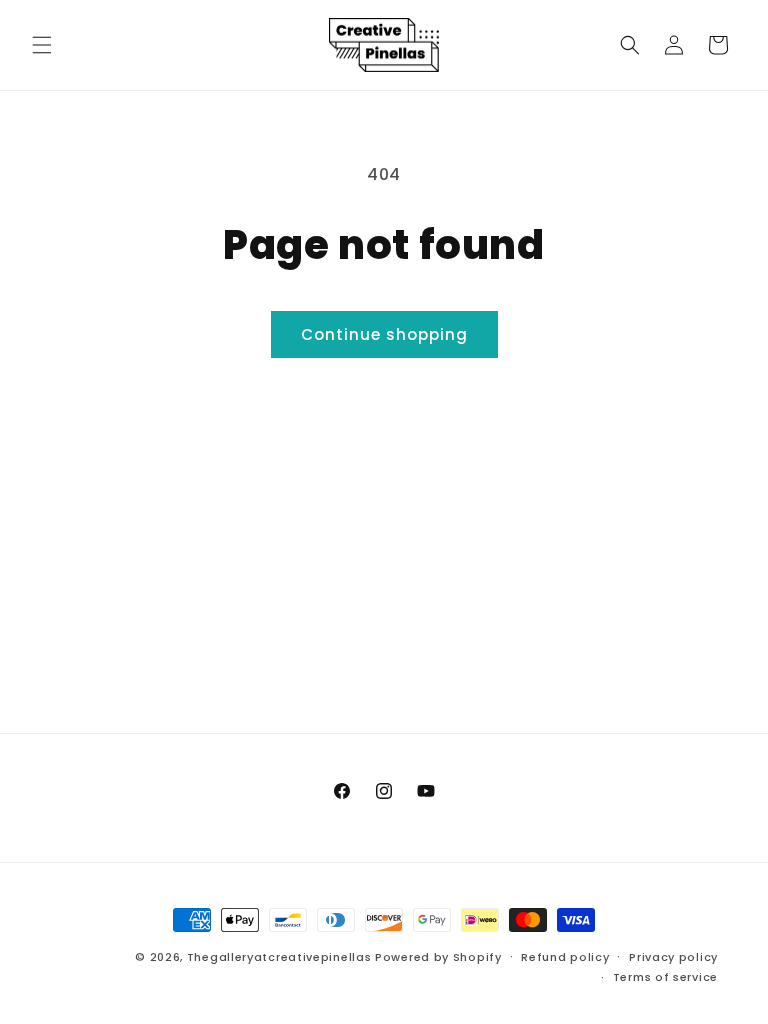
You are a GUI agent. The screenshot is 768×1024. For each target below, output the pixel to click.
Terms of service (665, 977)
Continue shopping (384, 334)
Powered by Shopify (438, 957)
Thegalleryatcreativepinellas (279, 957)
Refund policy (565, 957)
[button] (42, 45)
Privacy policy (673, 957)
